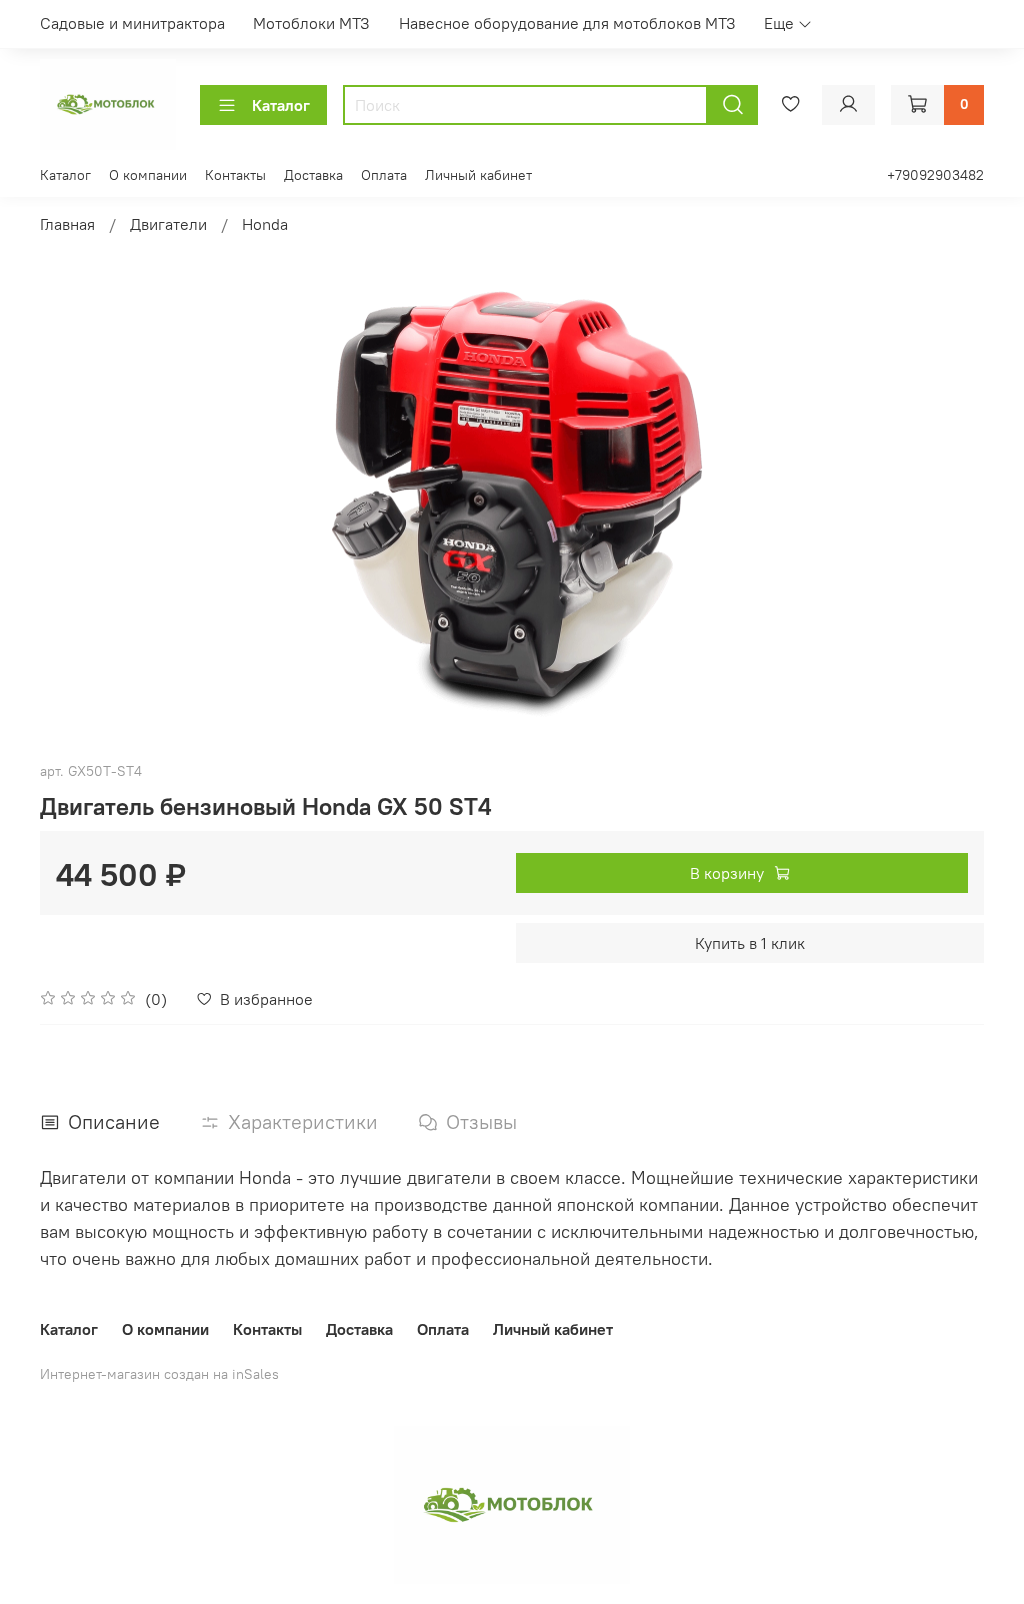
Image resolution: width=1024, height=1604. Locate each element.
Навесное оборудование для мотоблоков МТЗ (567, 23)
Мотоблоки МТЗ (311, 23)
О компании (148, 175)
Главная (67, 224)
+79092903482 (935, 175)
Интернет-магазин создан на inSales (159, 1374)
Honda (265, 224)
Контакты (235, 175)
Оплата (384, 175)
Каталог (281, 105)
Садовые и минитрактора (132, 23)
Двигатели (168, 224)
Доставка (313, 175)
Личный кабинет (478, 175)
